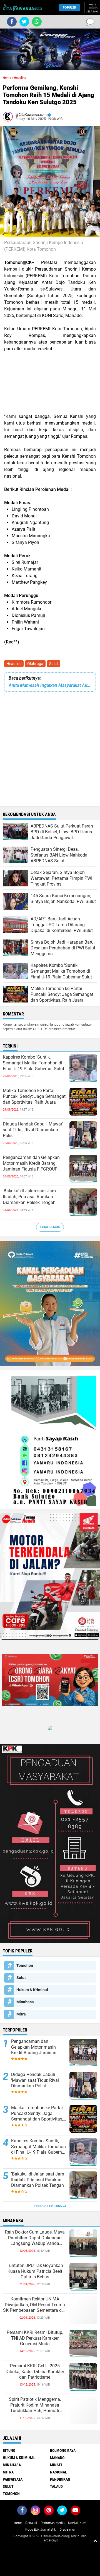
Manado (57, 2458)
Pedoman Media (52, 2523)
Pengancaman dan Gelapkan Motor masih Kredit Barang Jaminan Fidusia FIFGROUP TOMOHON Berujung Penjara (31, 1163)
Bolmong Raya (63, 2451)
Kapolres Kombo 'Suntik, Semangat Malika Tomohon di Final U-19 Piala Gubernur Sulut (33, 1063)
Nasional (58, 2472)
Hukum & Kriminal (32, 1990)
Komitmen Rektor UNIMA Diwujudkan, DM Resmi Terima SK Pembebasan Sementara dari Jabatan (35, 2305)
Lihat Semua (50, 1227)
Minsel (56, 2465)
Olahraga (35, 664)
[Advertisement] (50, 383)
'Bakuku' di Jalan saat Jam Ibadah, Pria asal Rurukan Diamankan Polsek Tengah (29, 1197)
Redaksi (31, 2523)
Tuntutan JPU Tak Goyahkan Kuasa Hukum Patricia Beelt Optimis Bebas (35, 2271)
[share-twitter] (24, 22)
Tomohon (25, 1965)
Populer (69, 8)
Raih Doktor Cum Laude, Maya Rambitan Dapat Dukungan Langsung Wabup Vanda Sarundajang (35, 2238)
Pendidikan (60, 2479)
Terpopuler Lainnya (50, 2206)
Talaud (56, 2486)
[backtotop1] (95, 2541)
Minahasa (25, 2002)
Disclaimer (67, 2530)
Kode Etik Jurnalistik (41, 2530)
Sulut (54, 664)
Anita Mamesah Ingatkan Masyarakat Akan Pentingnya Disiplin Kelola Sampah (50, 685)
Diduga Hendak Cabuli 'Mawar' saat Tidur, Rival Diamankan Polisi (33, 1130)
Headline (14, 664)
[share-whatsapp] (37, 22)
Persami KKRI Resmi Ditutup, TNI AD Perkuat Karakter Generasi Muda (35, 2338)
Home (7, 78)
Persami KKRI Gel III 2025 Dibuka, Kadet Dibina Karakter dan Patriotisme (35, 2372)
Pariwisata (13, 2479)
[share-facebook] (12, 22)
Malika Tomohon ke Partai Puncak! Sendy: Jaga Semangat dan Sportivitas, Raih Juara (34, 1096)
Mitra (21, 2014)
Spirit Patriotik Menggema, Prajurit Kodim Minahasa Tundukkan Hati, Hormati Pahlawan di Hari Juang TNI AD (35, 2405)
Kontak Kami (78, 2523)
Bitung (9, 2451)
